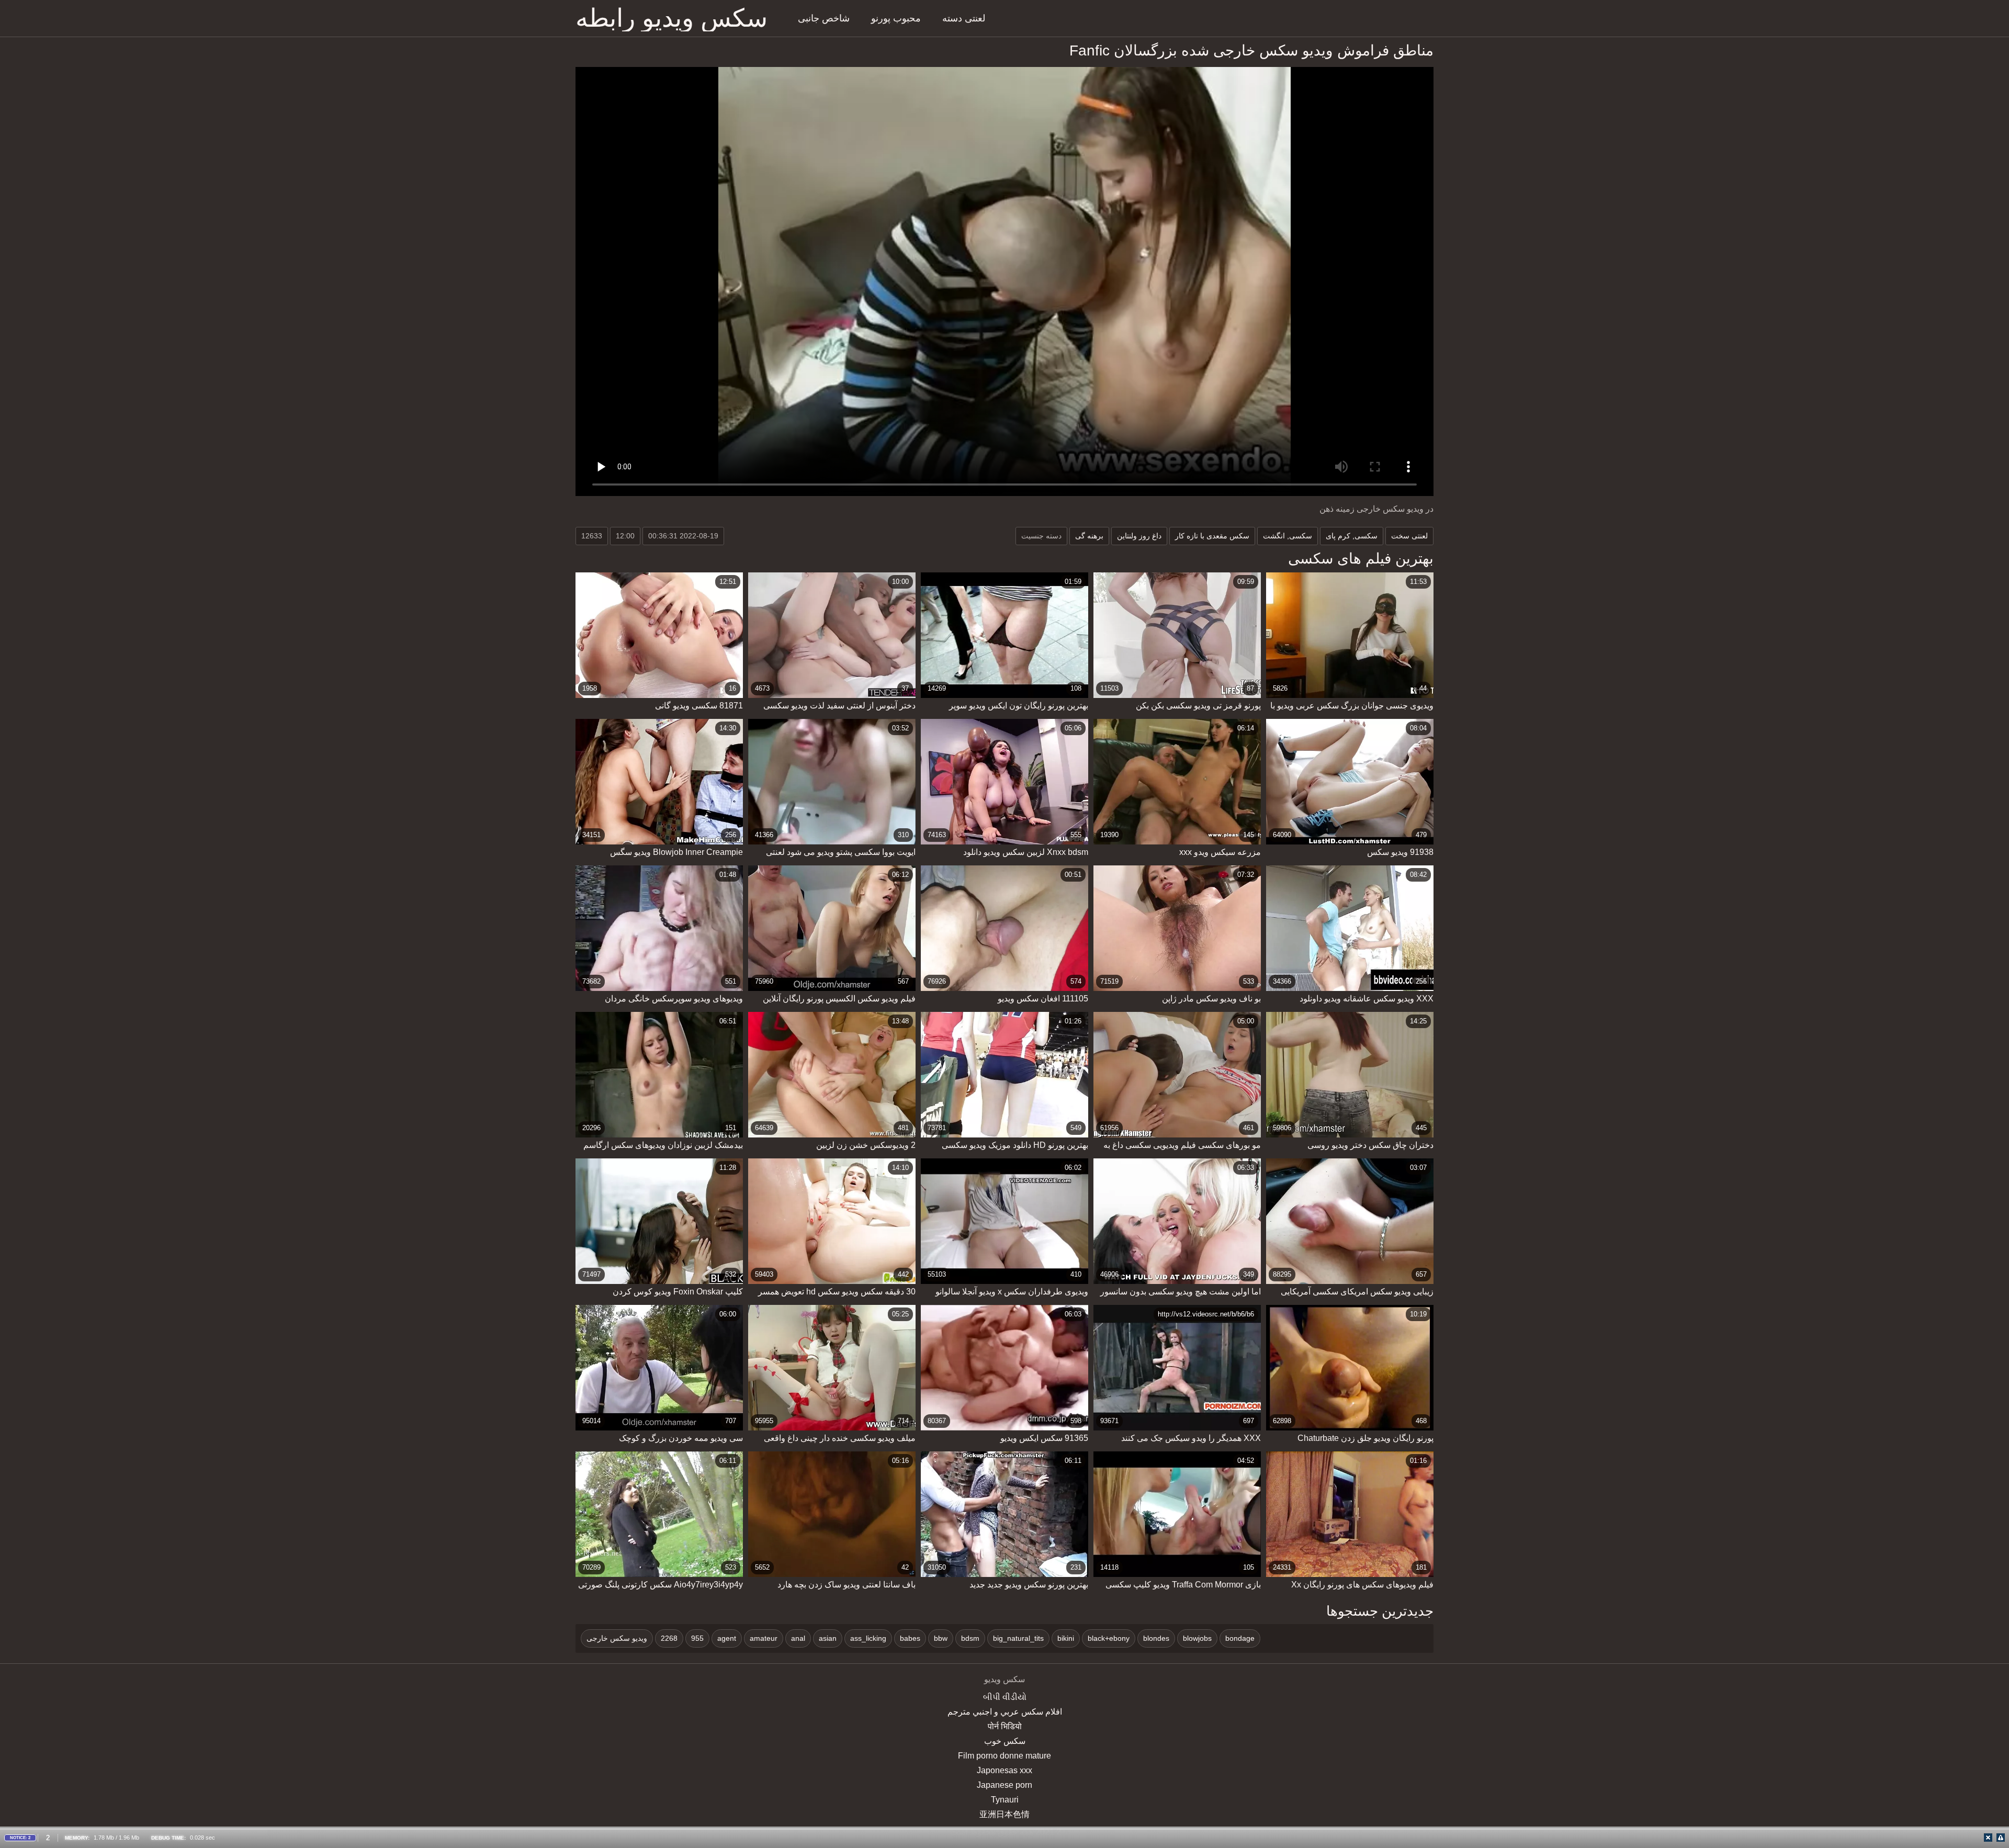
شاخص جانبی (824, 18)
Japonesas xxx (1004, 1770)
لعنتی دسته (964, 18)
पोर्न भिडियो (1005, 1726)
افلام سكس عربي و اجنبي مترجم (1005, 1712)
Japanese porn (1004, 1785)
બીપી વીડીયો (1005, 1697)
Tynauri (1005, 1800)
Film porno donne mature (1004, 1756)
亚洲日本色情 (1004, 1814)
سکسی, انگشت (1288, 536)
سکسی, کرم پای (1352, 536)
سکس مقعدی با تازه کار (1212, 536)
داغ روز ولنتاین (1139, 536)
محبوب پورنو (896, 18)
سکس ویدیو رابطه (671, 18)
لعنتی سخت (1409, 536)
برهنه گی (1089, 536)
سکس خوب (1005, 1741)
